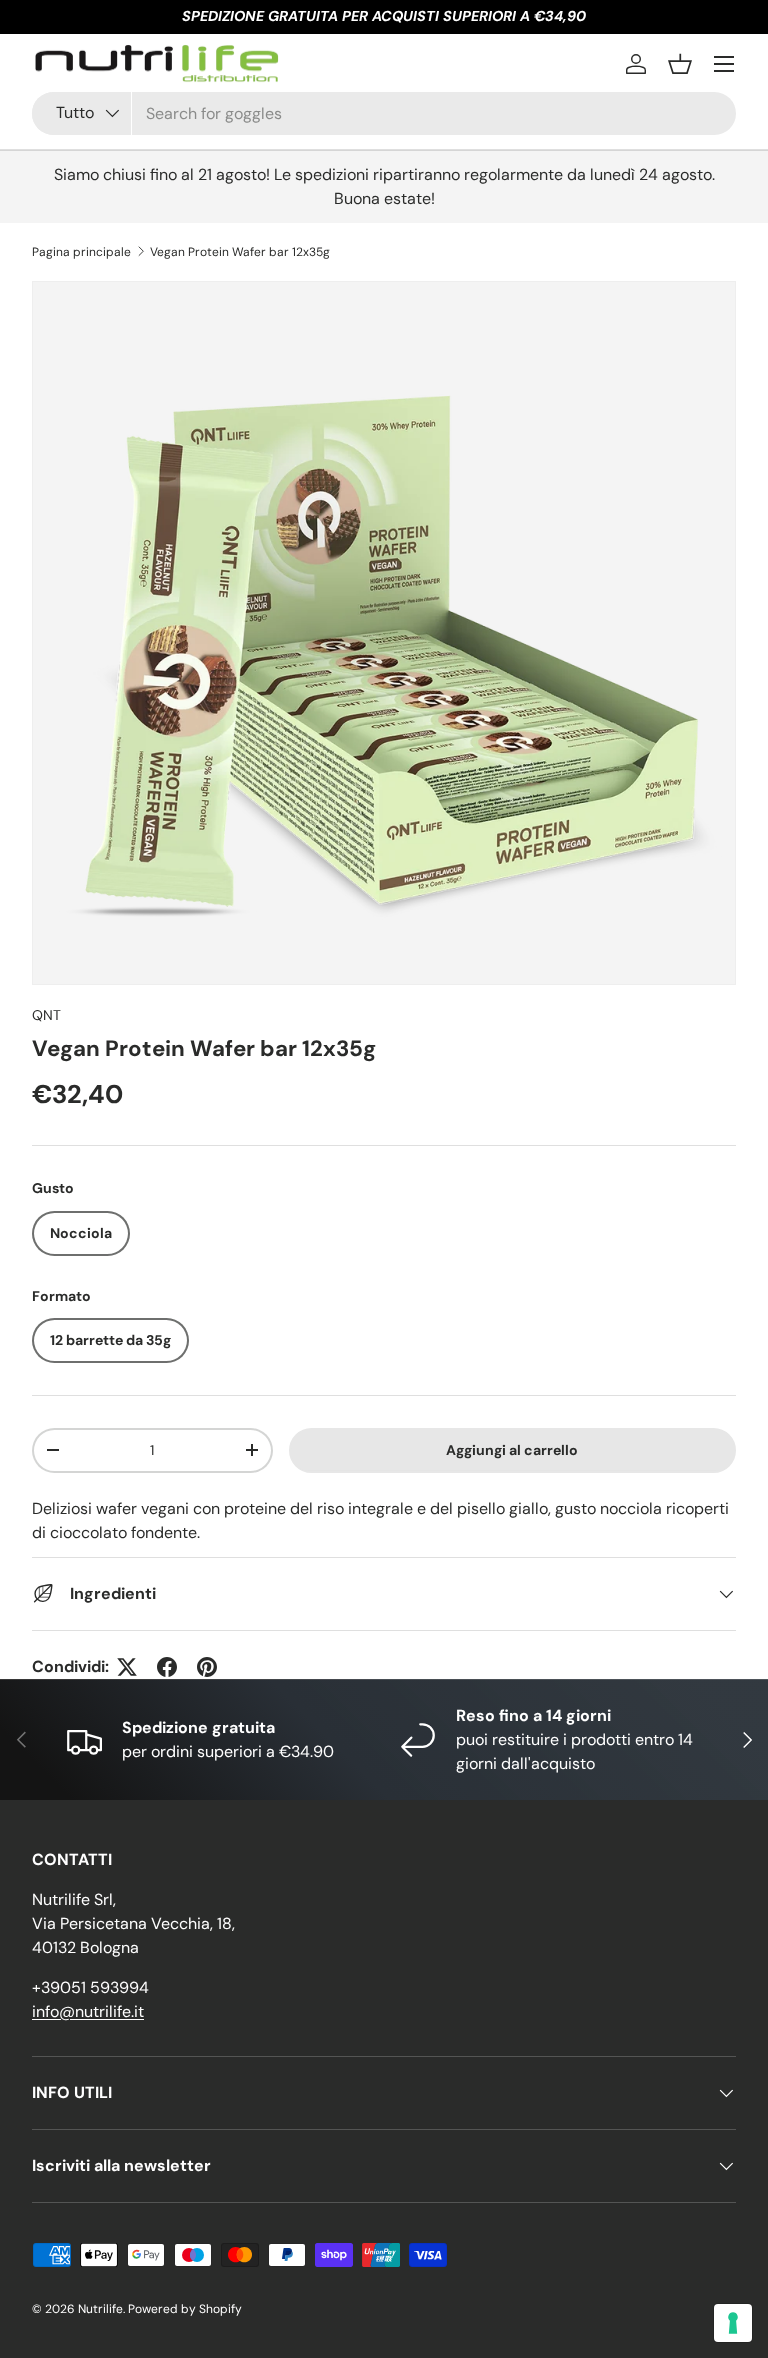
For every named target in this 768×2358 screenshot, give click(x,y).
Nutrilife (100, 2309)
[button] (680, 64)
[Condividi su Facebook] (167, 1667)
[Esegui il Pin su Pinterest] (207, 1667)
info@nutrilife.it (88, 2011)
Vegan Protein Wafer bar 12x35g (240, 252)
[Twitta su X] (127, 1667)
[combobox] (384, 113)
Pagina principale (81, 252)
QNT (46, 1015)
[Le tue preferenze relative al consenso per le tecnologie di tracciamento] (733, 2323)
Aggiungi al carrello (512, 1450)
